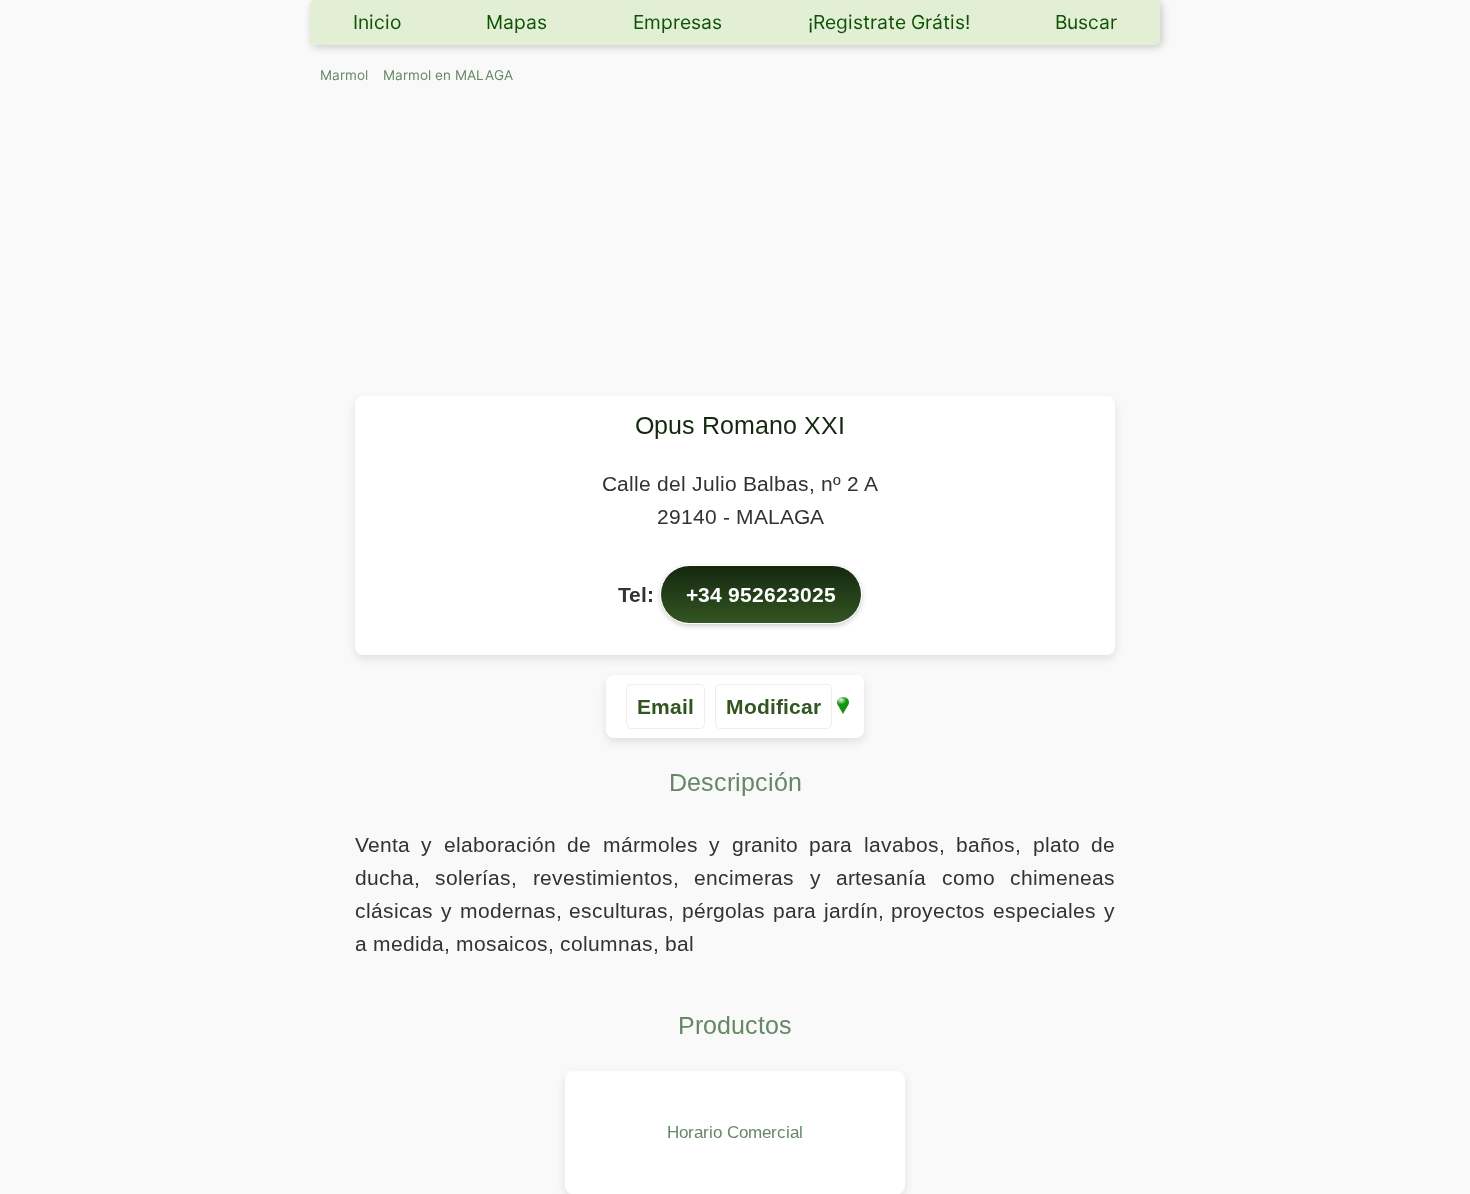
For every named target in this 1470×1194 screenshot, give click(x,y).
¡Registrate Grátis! (889, 22)
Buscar (1086, 22)
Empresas (677, 22)
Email (665, 706)
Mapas (516, 22)
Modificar (773, 706)
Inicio (377, 22)
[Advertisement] (735, 246)
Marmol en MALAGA (448, 75)
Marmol (344, 75)
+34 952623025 (761, 594)
